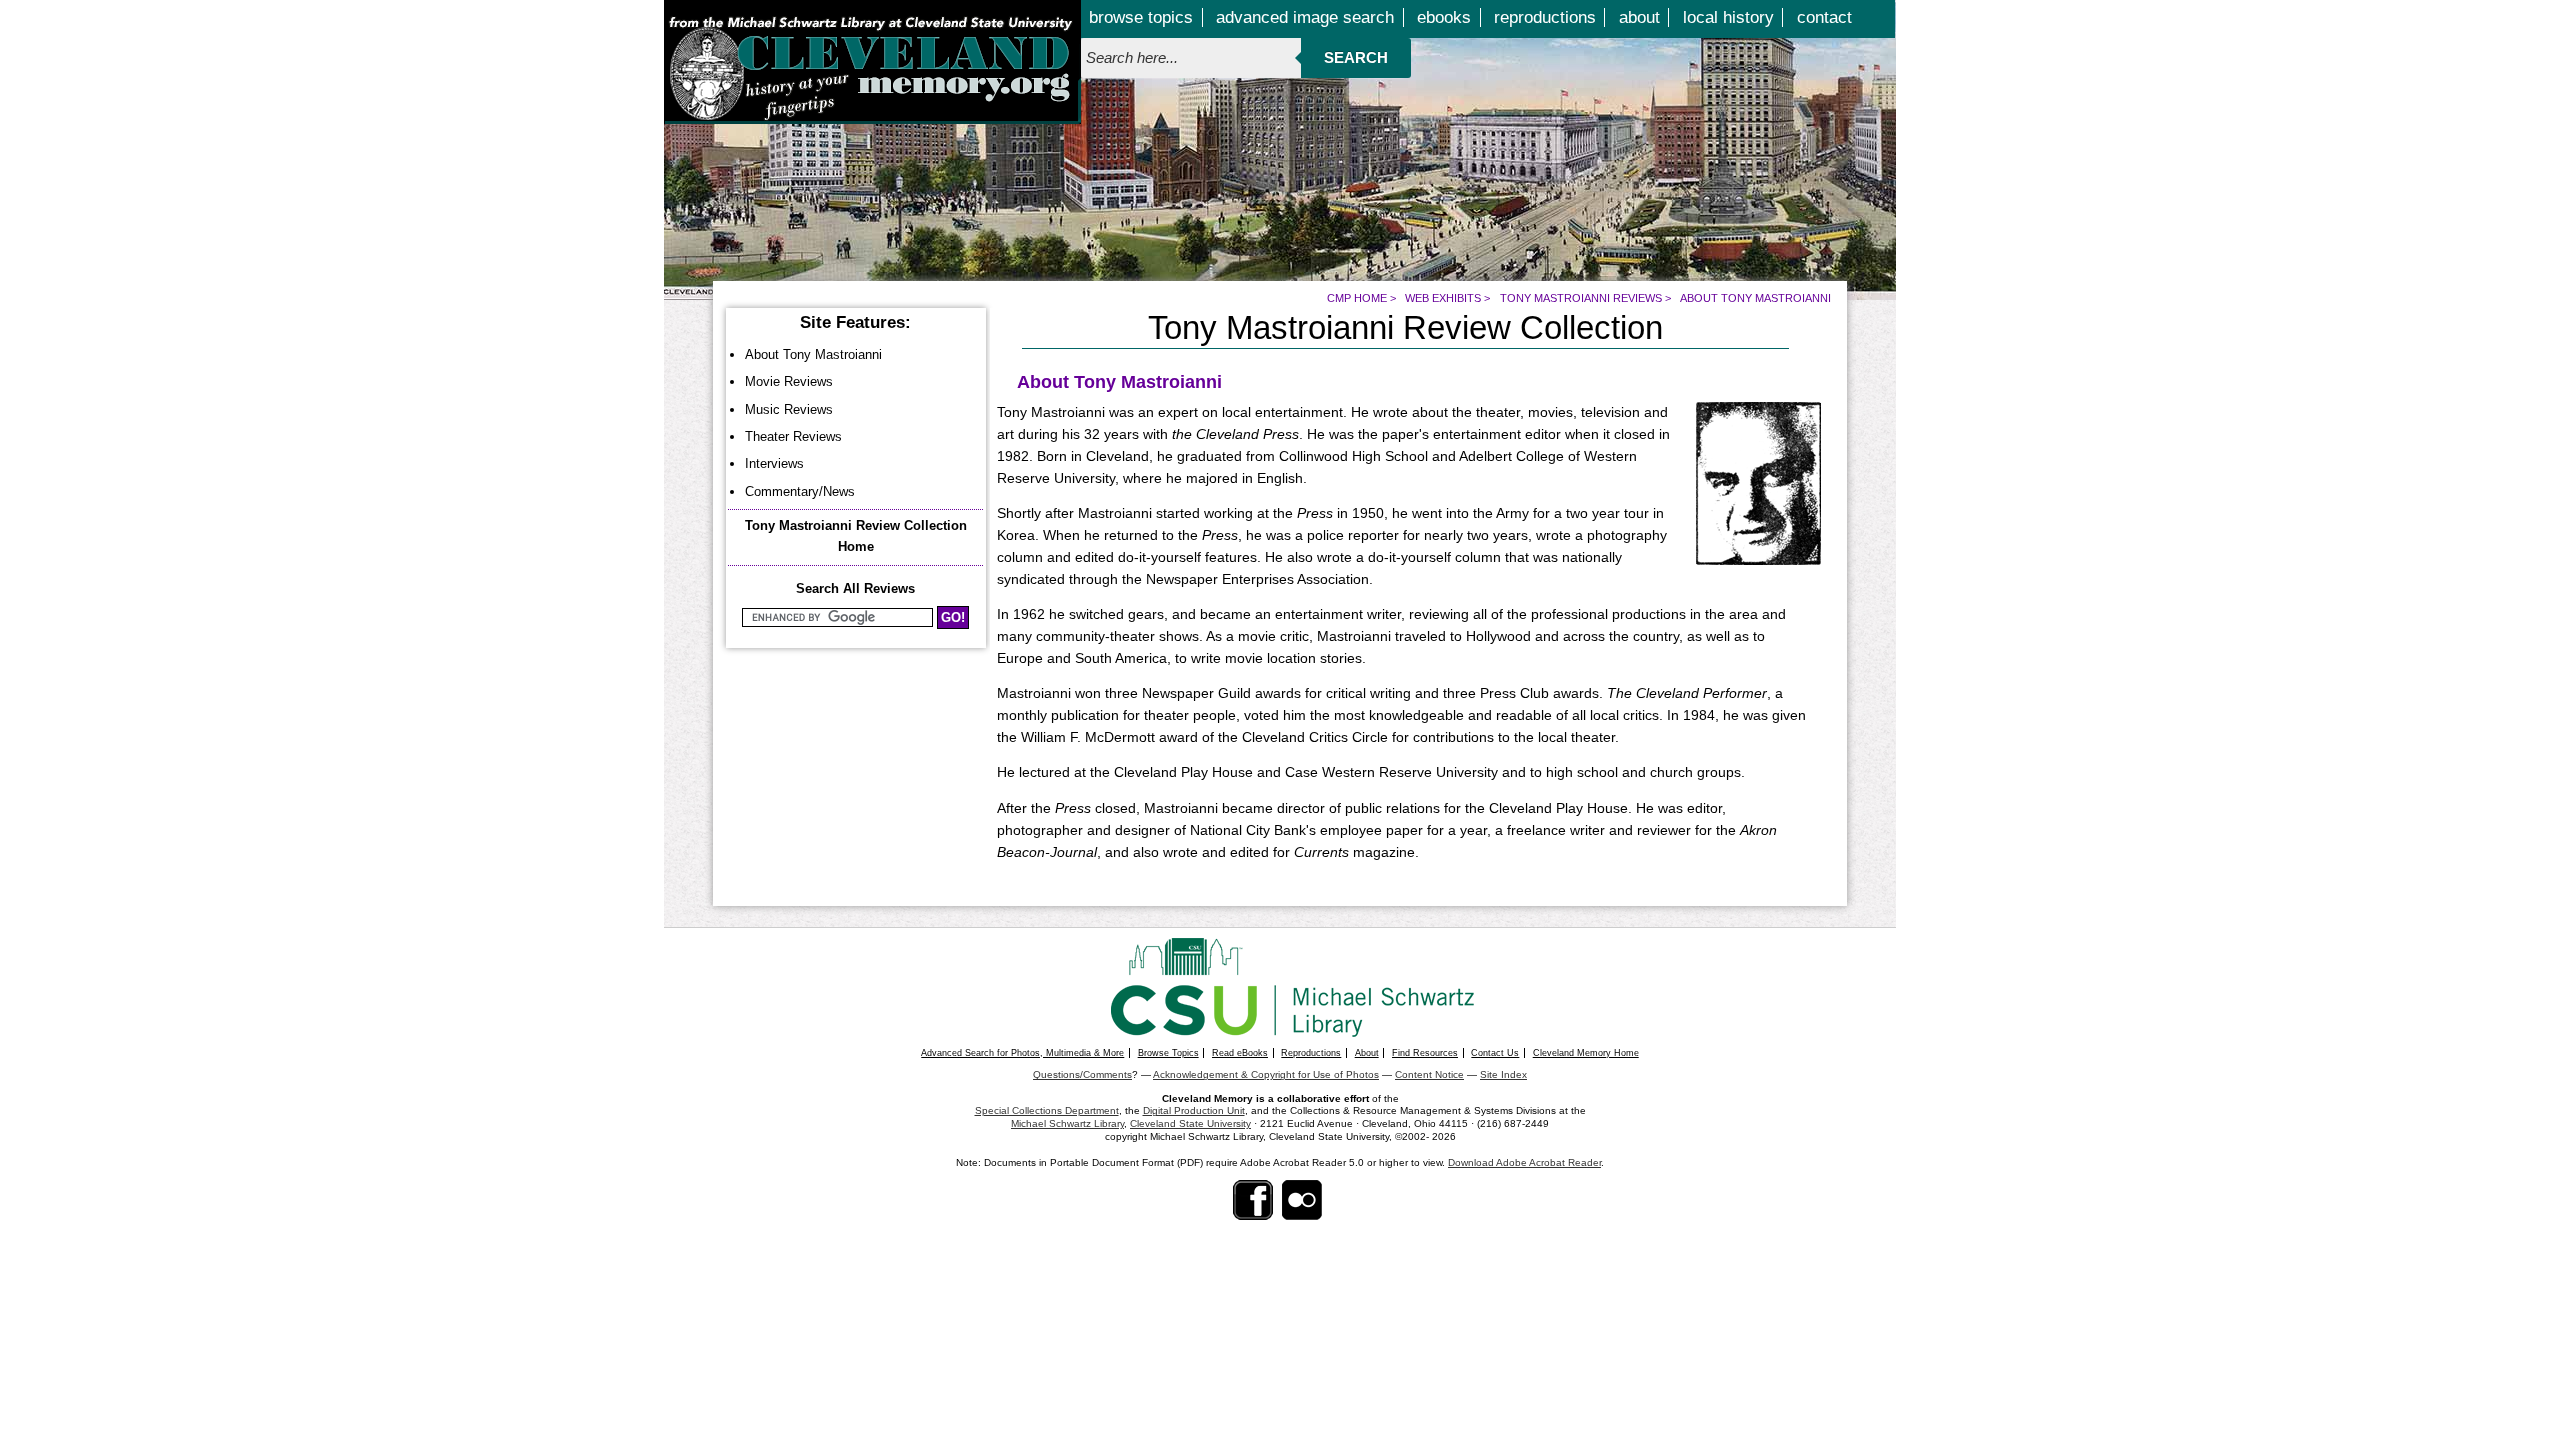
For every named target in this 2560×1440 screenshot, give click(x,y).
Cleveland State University (1190, 1123)
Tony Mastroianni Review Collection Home (856, 536)
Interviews (774, 463)
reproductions (1545, 17)
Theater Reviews (793, 436)
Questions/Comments (1082, 1074)
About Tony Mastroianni (813, 354)
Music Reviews (789, 409)
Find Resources (1425, 1053)
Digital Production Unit (1194, 1110)
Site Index (1503, 1074)
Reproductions (1311, 1053)
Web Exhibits (1443, 298)
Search (1356, 57)
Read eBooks (1240, 1053)
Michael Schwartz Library (1067, 1123)
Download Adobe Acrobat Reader (1524, 1162)
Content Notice (1429, 1074)
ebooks (1444, 17)
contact (1824, 17)
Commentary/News (800, 491)
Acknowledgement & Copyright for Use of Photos (1266, 1074)
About (1367, 1053)
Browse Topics (1168, 1053)
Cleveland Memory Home (1586, 1053)
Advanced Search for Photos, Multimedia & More (1022, 1053)
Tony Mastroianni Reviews (1581, 298)
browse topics (1141, 17)
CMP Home (1357, 298)
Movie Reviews (789, 381)
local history (1728, 17)
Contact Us (1495, 1053)
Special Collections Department (1047, 1110)
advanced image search (1305, 17)
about (1639, 17)
